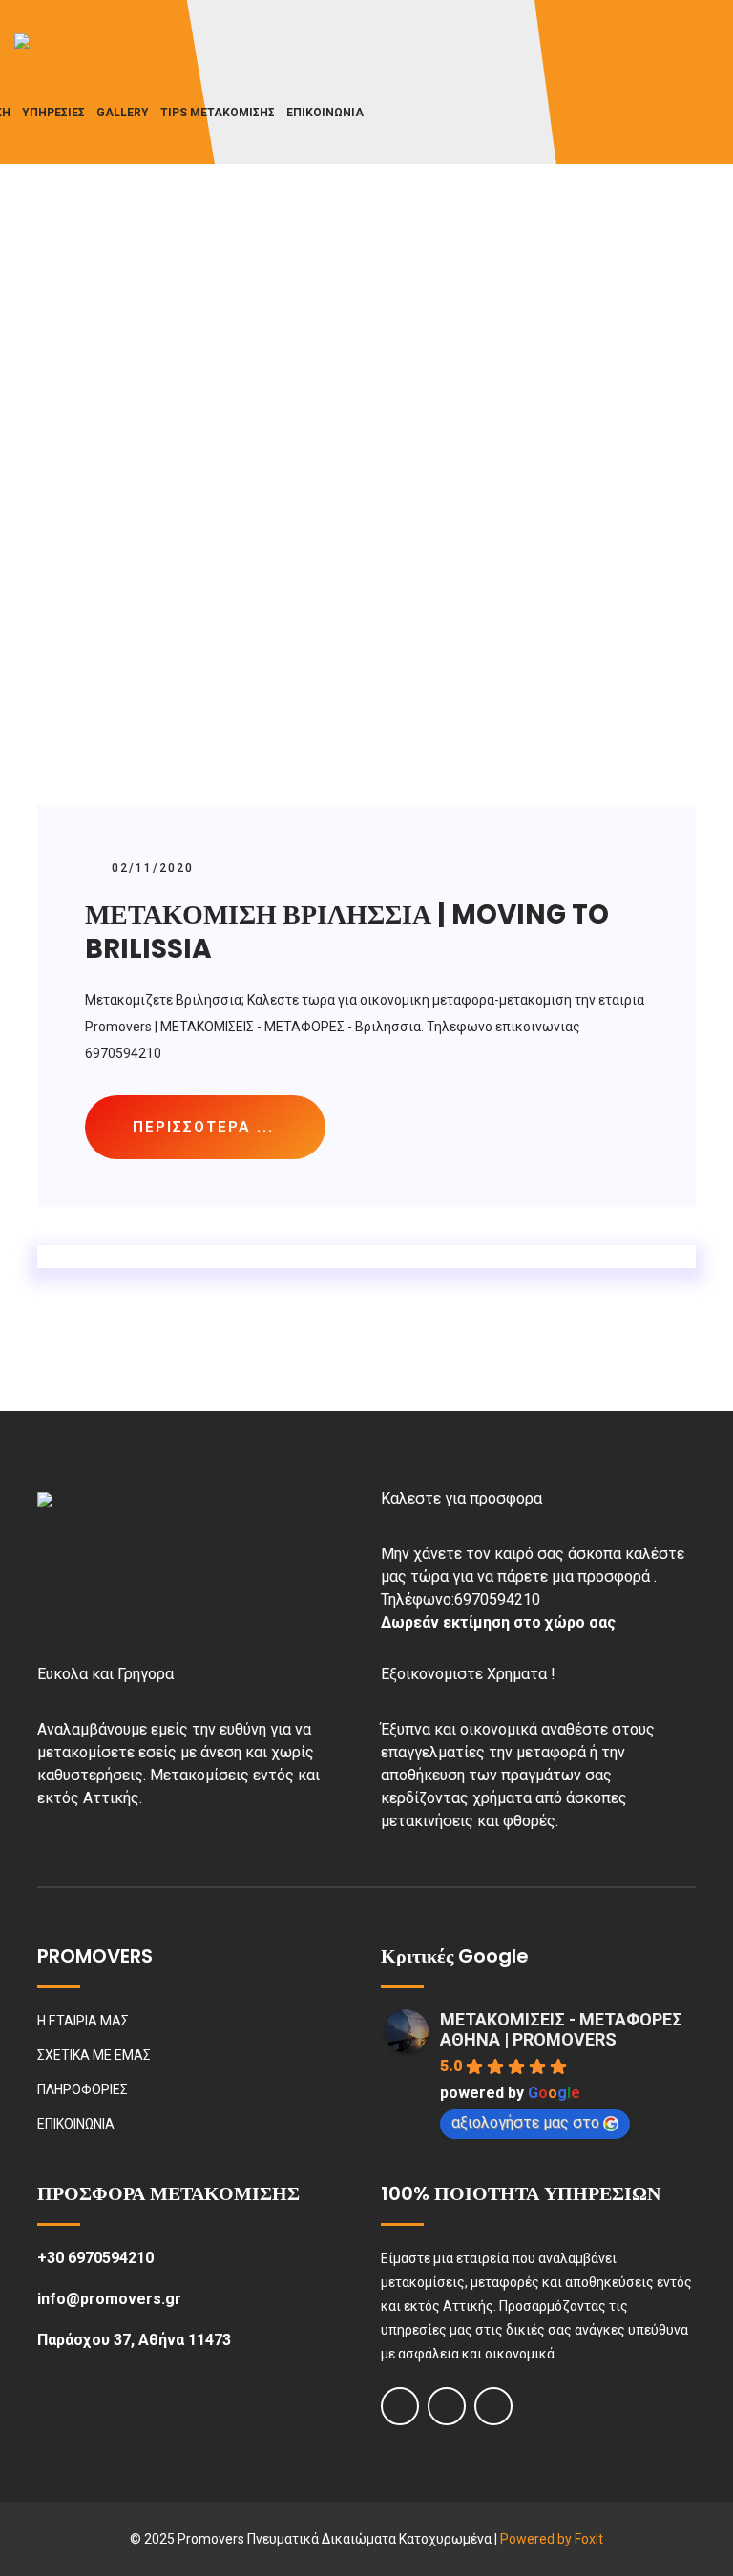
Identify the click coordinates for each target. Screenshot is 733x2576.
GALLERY (123, 113)
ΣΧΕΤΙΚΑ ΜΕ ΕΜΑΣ (94, 2055)
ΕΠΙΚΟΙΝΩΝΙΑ (325, 113)
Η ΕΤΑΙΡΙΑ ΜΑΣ (83, 2021)
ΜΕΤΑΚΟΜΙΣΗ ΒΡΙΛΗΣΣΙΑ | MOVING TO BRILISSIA (347, 932)
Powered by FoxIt (552, 2539)
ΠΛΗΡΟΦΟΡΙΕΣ (83, 2089)
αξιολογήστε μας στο (525, 2122)
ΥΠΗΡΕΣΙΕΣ (53, 113)
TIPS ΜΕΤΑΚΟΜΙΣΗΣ (218, 113)
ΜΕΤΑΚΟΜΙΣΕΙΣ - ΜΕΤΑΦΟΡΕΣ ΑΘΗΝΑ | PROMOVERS (561, 2029)
